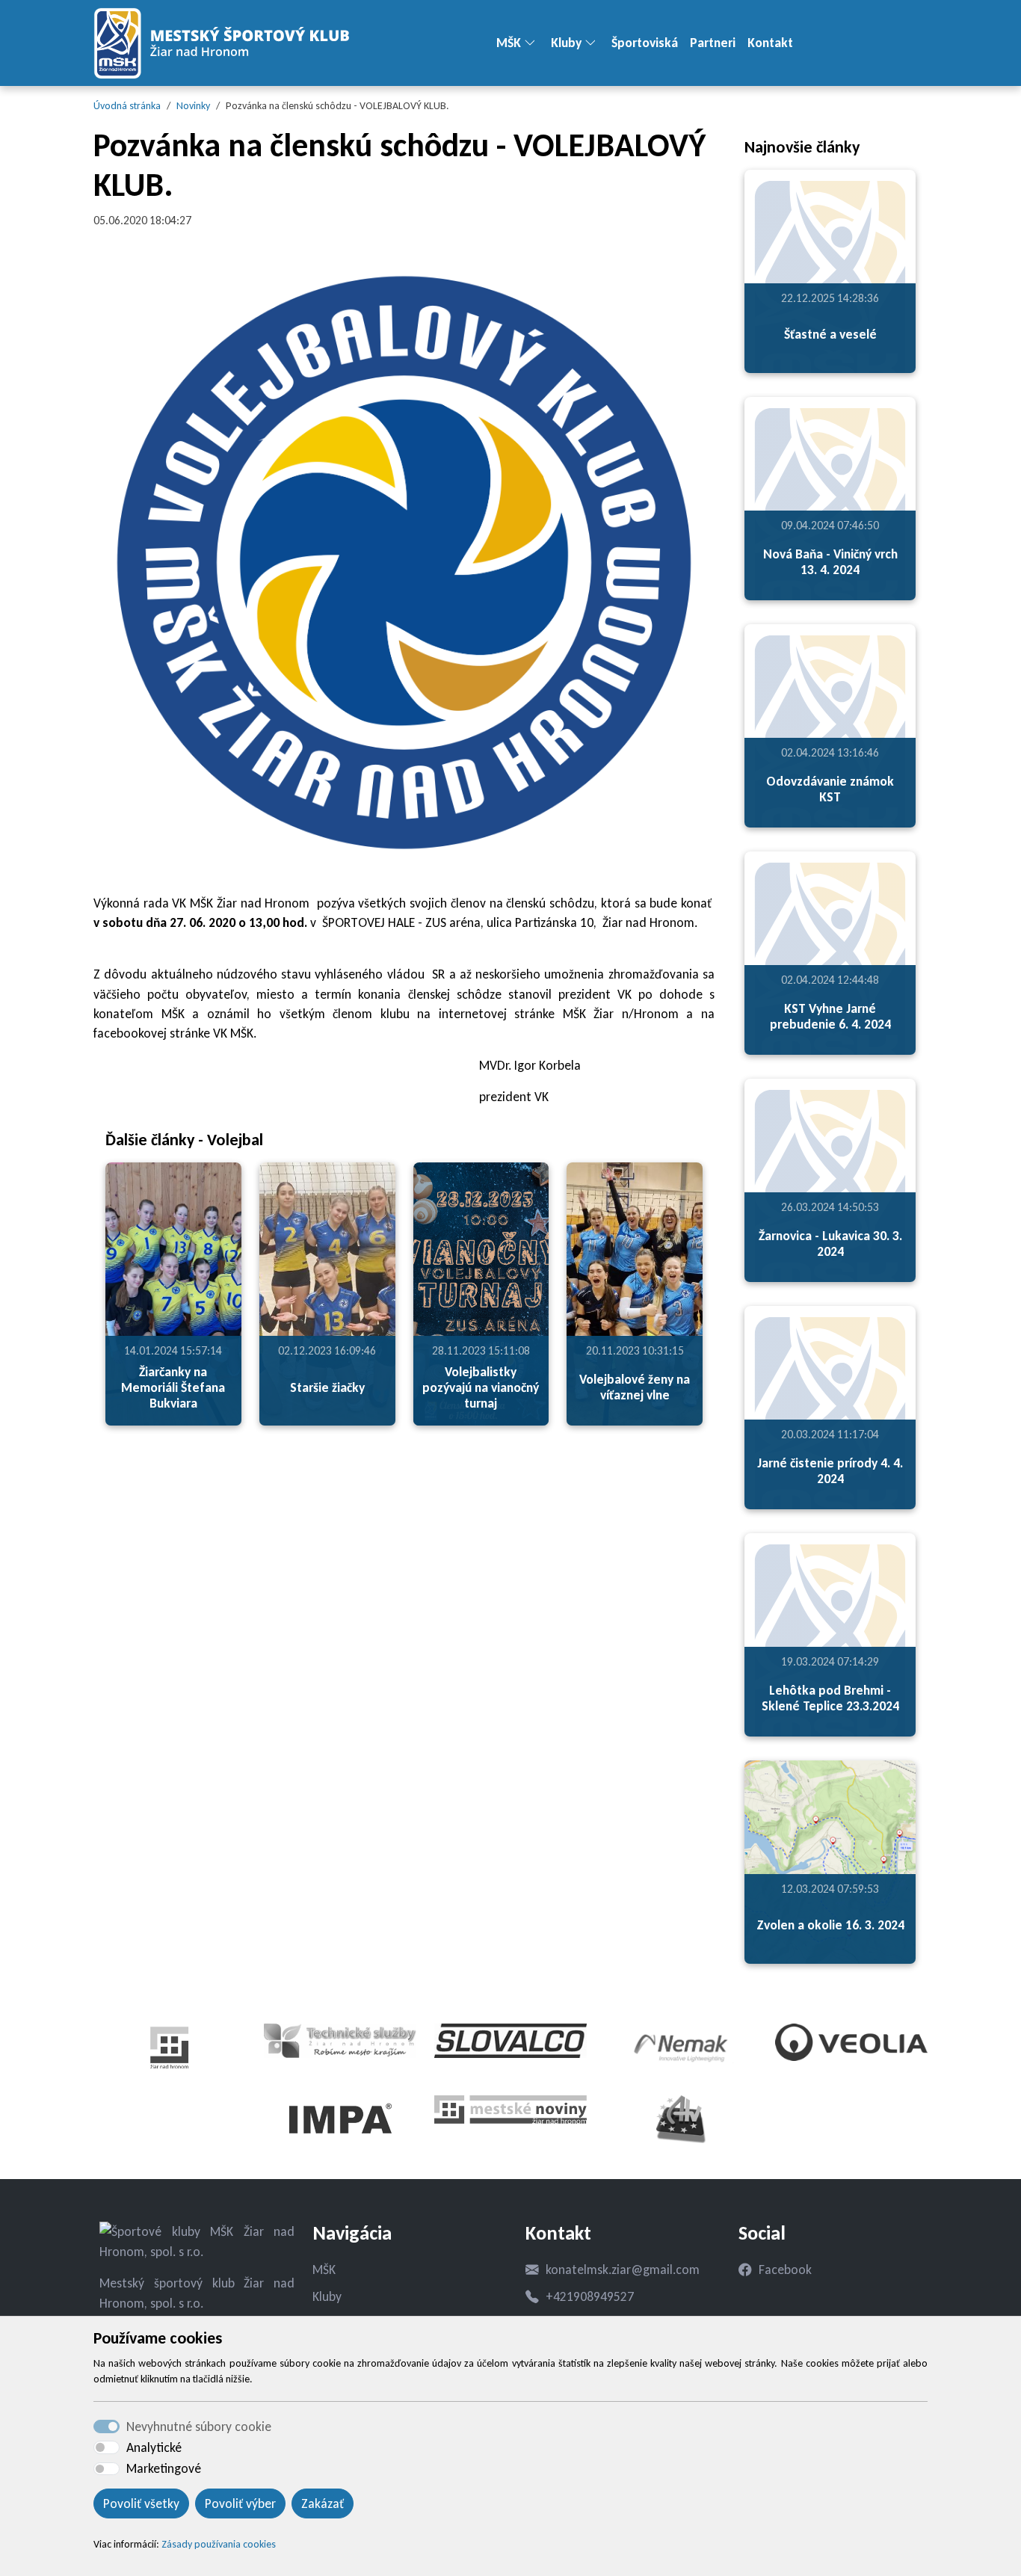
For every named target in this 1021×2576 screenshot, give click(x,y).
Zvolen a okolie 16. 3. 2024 (830, 1925)
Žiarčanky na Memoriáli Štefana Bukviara (173, 1387)
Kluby (327, 2296)
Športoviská (645, 43)
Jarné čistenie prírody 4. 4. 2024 (830, 1471)
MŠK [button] (509, 43)
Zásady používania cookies (219, 2544)
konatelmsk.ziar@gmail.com (623, 2270)
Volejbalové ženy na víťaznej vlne (635, 1387)
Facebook (785, 2270)
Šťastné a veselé (830, 334)
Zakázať (323, 2503)
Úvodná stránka (127, 106)
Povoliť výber (240, 2503)
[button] (536, 43)
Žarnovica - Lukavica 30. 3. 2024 (830, 1244)
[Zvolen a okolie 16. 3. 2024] (830, 1862)
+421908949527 (590, 2296)
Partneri (713, 43)
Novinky (193, 106)
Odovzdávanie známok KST (830, 789)
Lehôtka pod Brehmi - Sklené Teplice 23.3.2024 (830, 1698)
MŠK (324, 2270)
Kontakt (770, 43)
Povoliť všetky (141, 2503)
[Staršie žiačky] (327, 1294)
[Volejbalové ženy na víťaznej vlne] (635, 1294)
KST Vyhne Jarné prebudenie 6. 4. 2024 (830, 1016)
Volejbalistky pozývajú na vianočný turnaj (481, 1387)
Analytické (154, 2447)
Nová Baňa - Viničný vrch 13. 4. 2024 (830, 562)
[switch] (107, 2447)
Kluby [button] (566, 43)
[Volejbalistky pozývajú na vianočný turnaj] (481, 1294)
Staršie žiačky (327, 1387)
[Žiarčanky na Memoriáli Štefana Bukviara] (173, 1294)
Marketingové (164, 2468)
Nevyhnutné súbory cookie (199, 2426)
